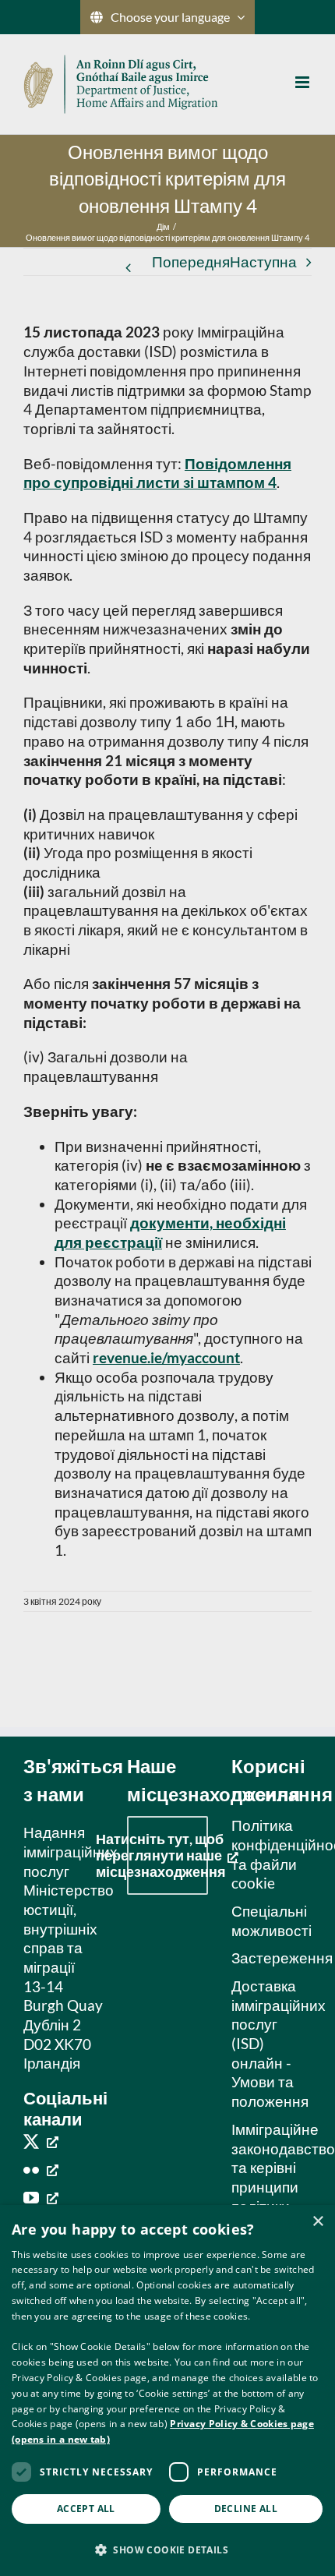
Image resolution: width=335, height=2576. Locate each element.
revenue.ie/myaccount (166, 1357)
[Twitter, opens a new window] (41, 2141)
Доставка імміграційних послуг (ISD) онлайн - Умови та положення (268, 2043)
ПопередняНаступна (224, 261)
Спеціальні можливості (268, 1921)
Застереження (268, 1958)
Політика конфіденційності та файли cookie (268, 1854)
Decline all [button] (246, 2509)
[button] (167, 2549)
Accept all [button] (86, 2509)
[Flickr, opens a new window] (41, 2169)
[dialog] (167, 2390)
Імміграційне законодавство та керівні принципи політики (268, 2168)
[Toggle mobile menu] (303, 82)
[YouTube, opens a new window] (41, 2197)
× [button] (317, 2222)
